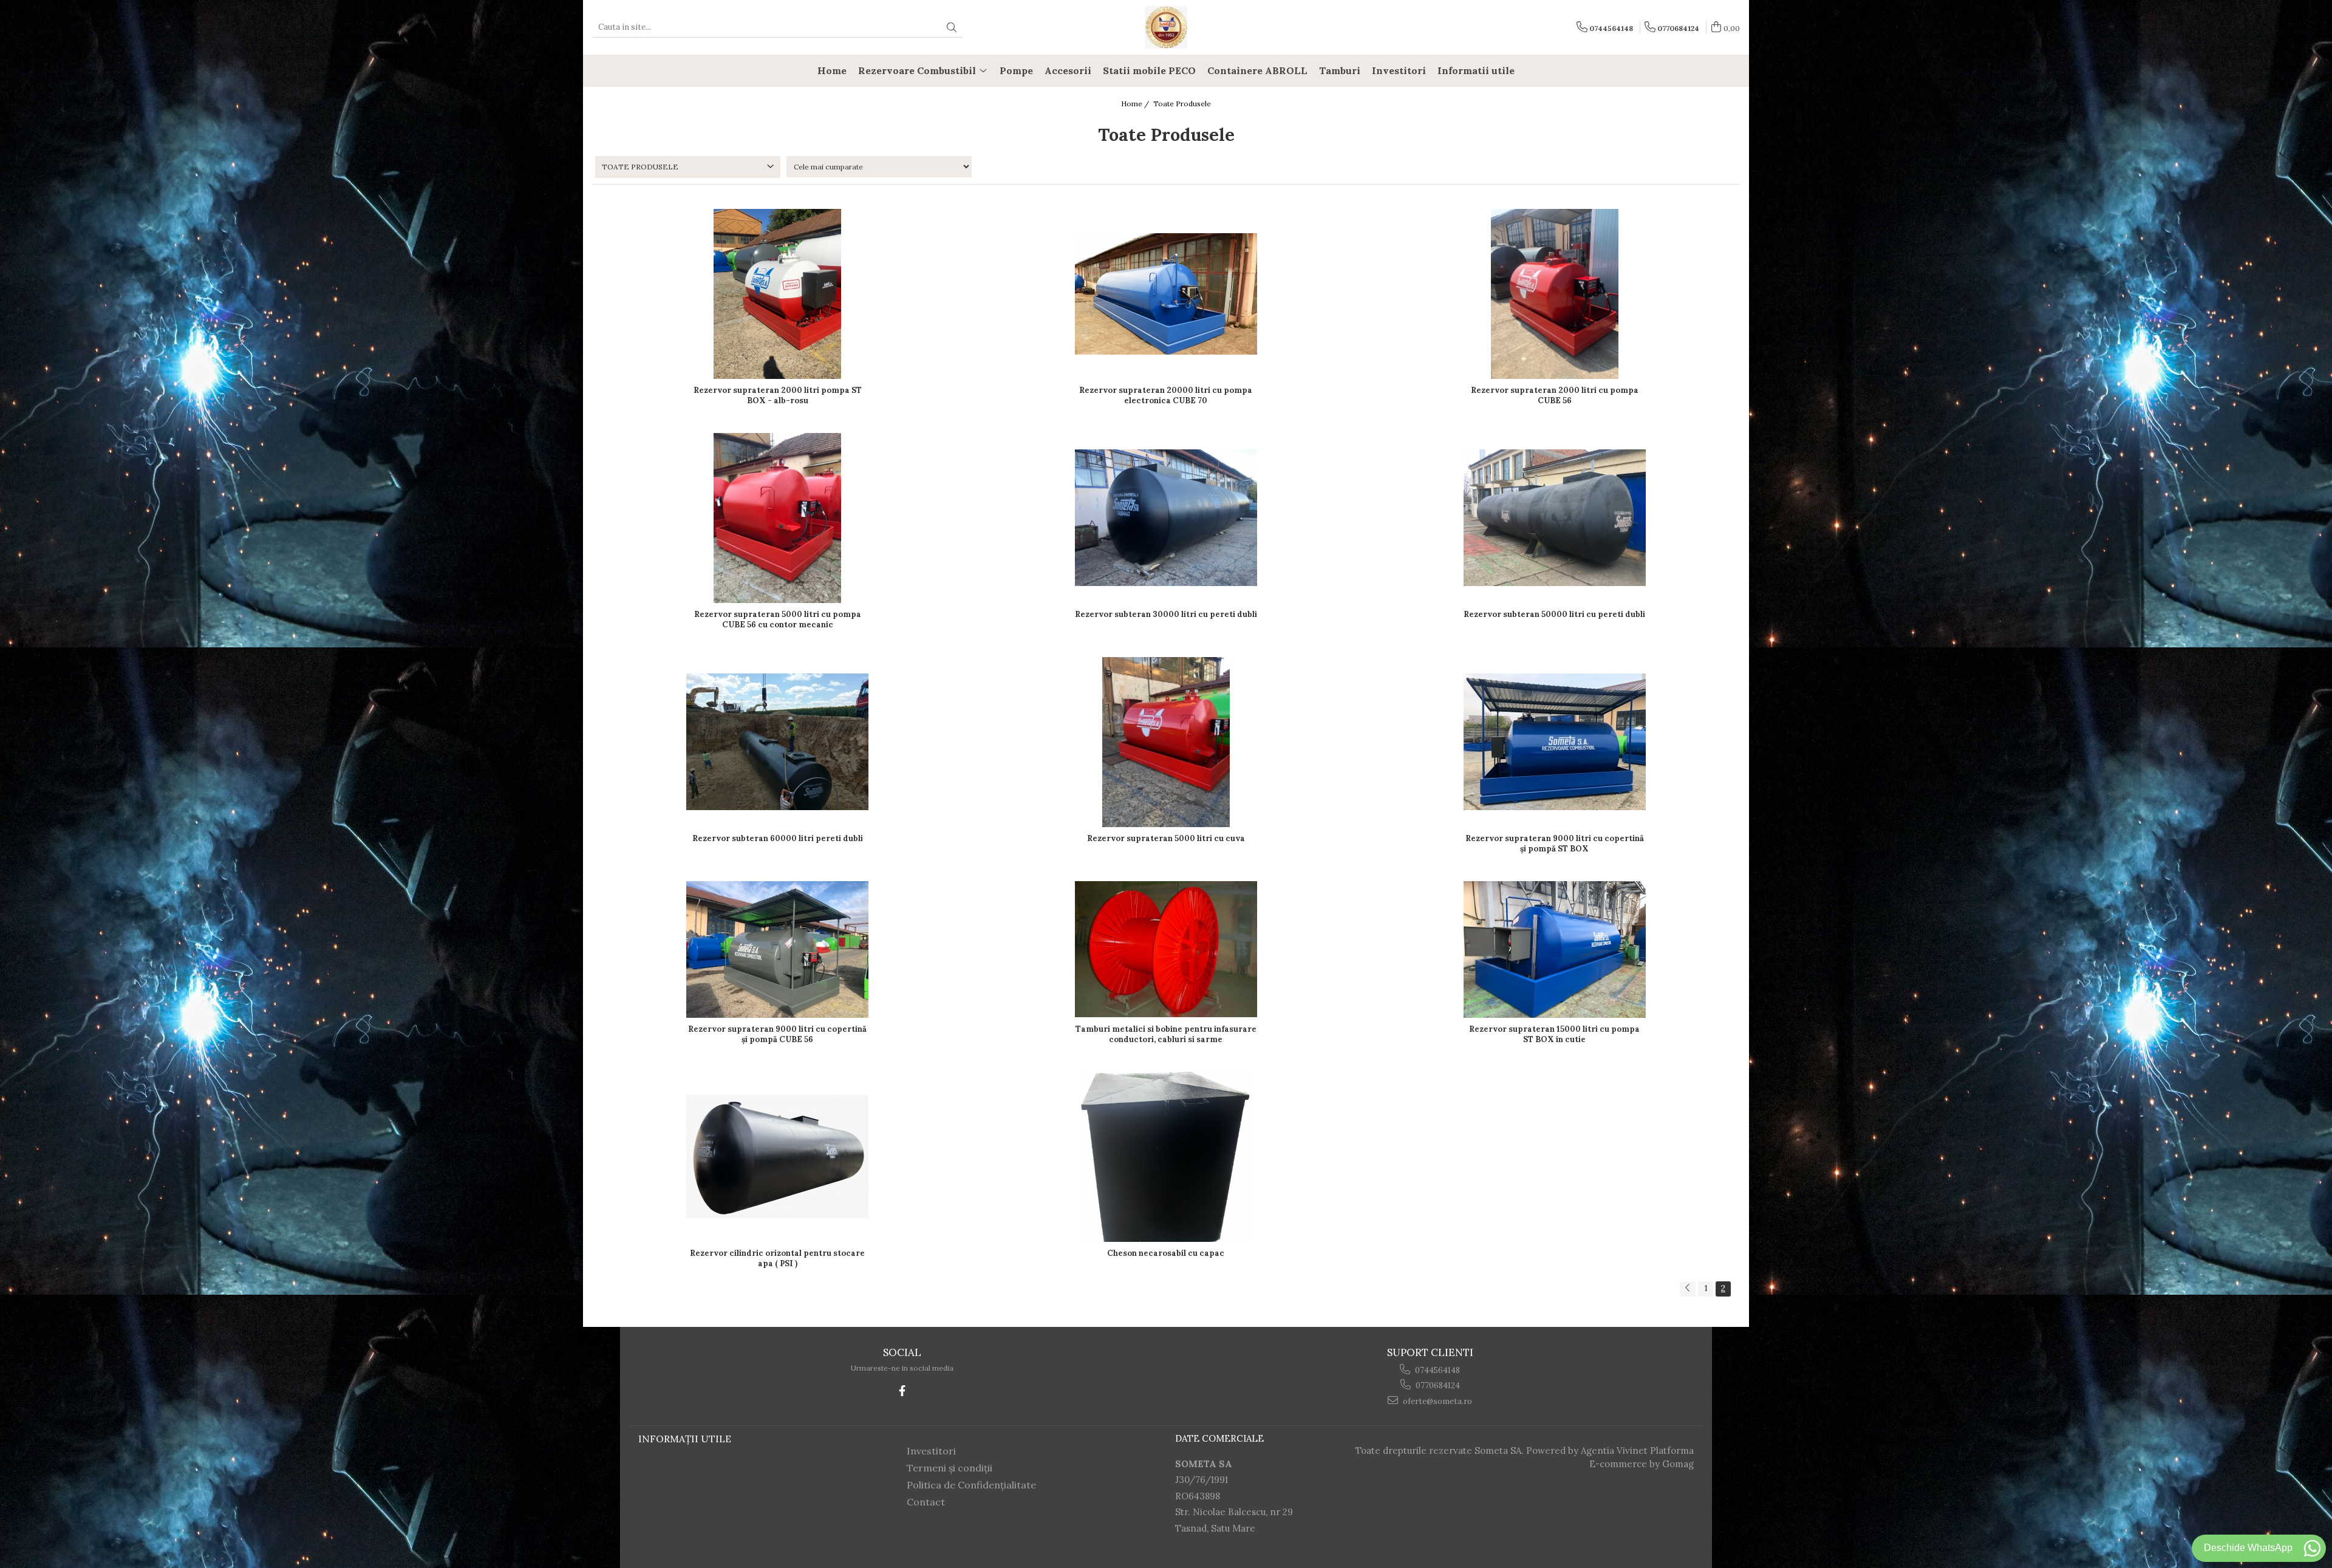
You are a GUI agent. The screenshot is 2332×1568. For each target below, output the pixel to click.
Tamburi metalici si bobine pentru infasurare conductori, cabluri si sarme (1166, 1034)
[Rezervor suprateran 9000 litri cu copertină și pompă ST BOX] (1555, 742)
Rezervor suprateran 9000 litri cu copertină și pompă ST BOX (1555, 844)
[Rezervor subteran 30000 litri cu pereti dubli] (1166, 518)
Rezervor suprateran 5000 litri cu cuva (1166, 838)
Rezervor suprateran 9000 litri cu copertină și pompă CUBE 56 (777, 1034)
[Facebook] (902, 1391)
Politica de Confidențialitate (971, 1485)
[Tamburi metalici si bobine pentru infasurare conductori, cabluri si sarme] (1166, 949)
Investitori (931, 1451)
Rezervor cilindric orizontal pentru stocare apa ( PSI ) (777, 1258)
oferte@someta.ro (1437, 1401)
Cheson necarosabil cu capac (1166, 1253)
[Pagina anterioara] (1688, 1289)
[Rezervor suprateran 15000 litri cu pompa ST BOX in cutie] (1555, 949)
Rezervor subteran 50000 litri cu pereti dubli (1554, 614)
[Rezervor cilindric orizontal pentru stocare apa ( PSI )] (777, 1157)
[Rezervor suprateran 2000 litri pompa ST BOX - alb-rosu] (777, 294)
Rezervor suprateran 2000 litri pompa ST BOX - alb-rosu (778, 395)
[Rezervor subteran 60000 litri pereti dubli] (777, 742)
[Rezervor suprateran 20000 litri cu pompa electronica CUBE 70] (1166, 294)
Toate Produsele (1182, 104)
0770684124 (1437, 1386)
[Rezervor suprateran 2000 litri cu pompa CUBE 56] (1555, 294)
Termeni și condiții (950, 1468)
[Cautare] (952, 28)
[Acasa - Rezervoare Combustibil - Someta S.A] (1166, 27)
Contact (926, 1502)
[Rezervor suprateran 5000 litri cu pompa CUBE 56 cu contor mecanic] (777, 518)
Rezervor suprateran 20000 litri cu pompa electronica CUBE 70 (1166, 395)
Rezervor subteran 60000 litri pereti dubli (778, 838)
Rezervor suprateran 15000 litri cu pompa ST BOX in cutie (1554, 1034)
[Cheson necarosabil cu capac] (1166, 1157)
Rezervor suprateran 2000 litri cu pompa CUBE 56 (1555, 395)
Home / (1136, 104)
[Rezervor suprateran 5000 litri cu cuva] (1166, 742)
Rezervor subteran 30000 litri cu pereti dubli (1166, 614)
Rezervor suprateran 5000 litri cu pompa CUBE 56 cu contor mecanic (778, 619)
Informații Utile (685, 1439)
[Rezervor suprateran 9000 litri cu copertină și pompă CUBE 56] (777, 949)
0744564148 (1437, 1370)
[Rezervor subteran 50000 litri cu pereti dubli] (1555, 518)
